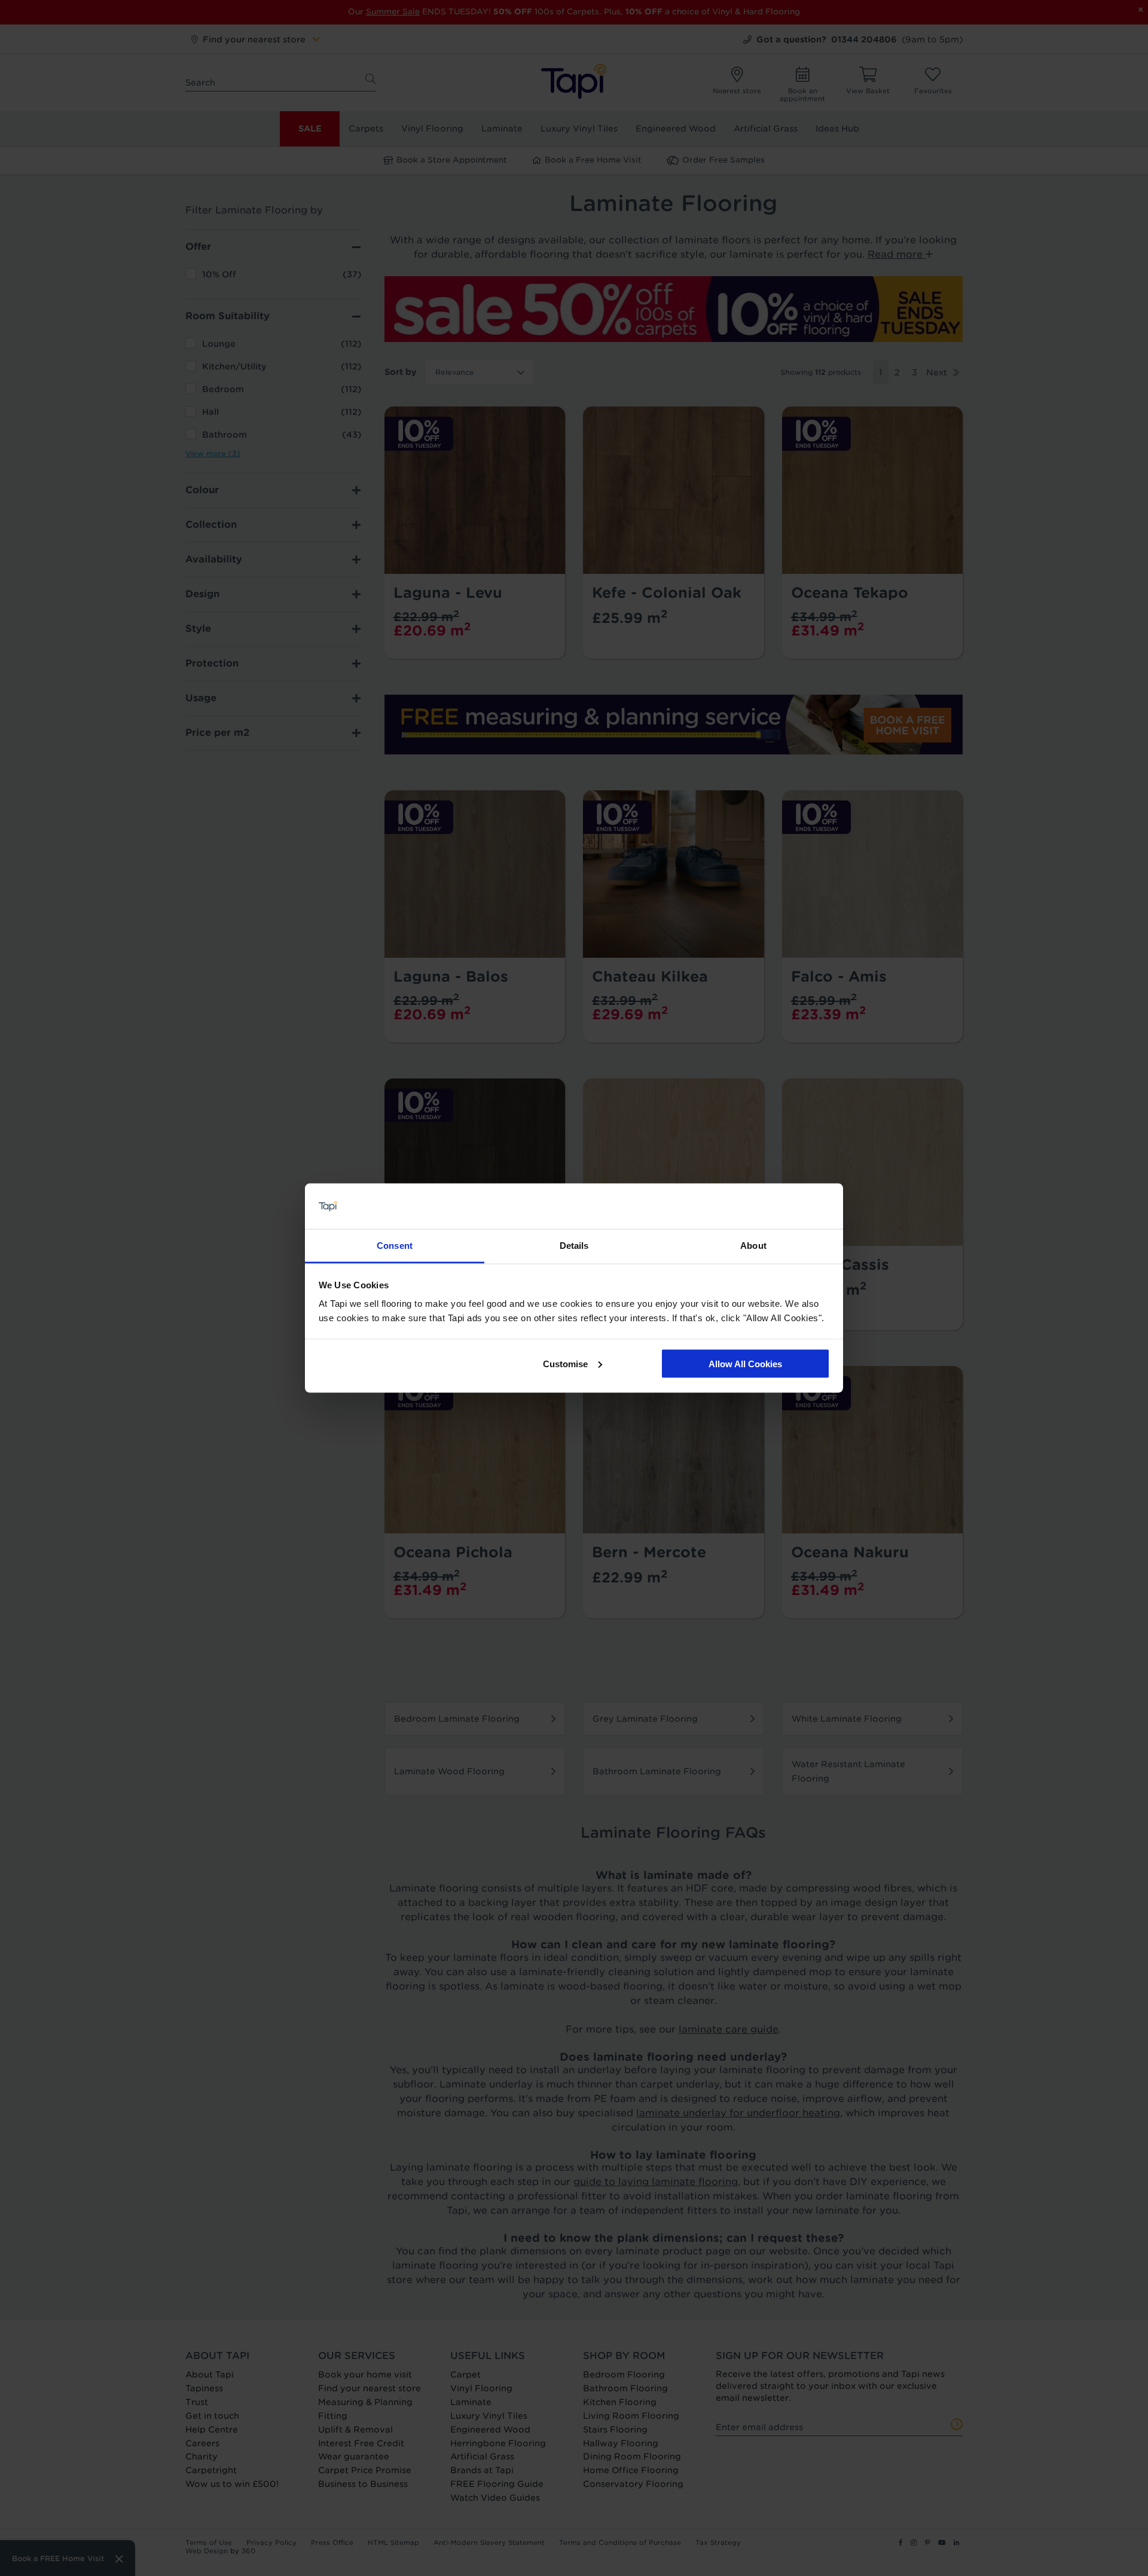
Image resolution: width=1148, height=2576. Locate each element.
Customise (565, 1363)
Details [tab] (574, 1246)
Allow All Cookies (745, 1363)
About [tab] (753, 1246)
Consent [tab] (395, 1246)
